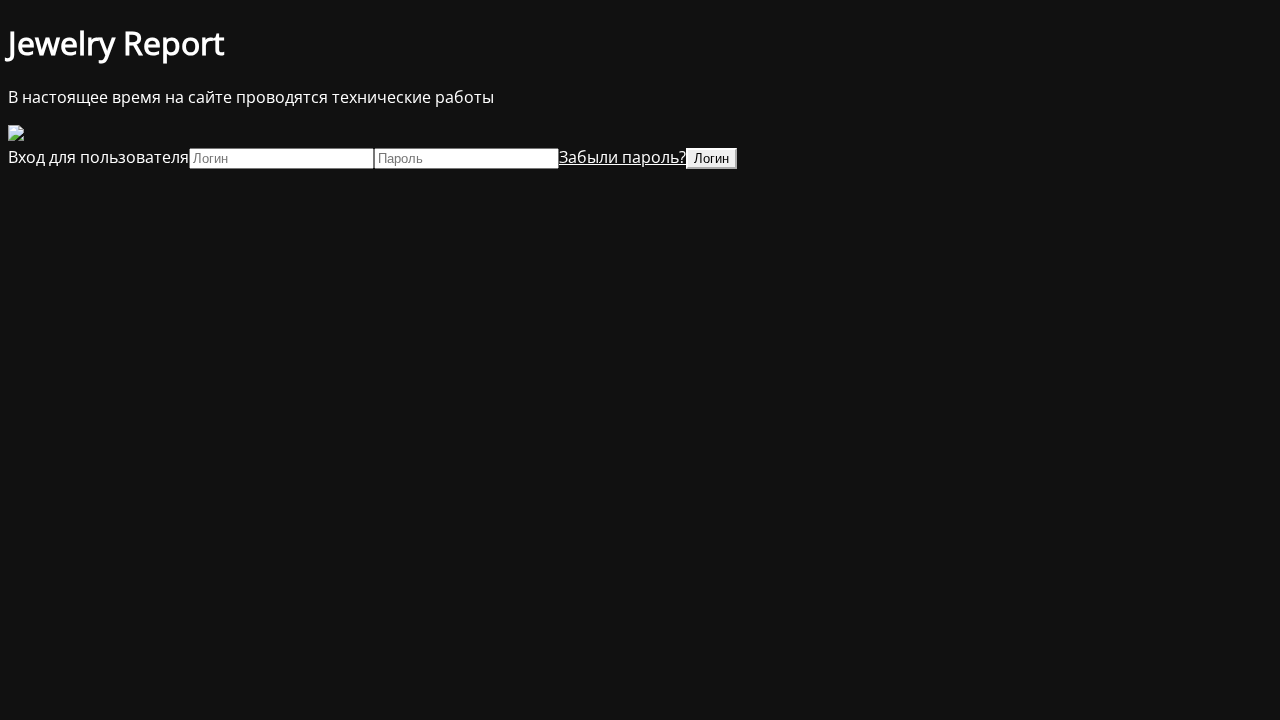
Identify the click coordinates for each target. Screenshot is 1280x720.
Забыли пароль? (622, 157)
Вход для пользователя (98, 157)
